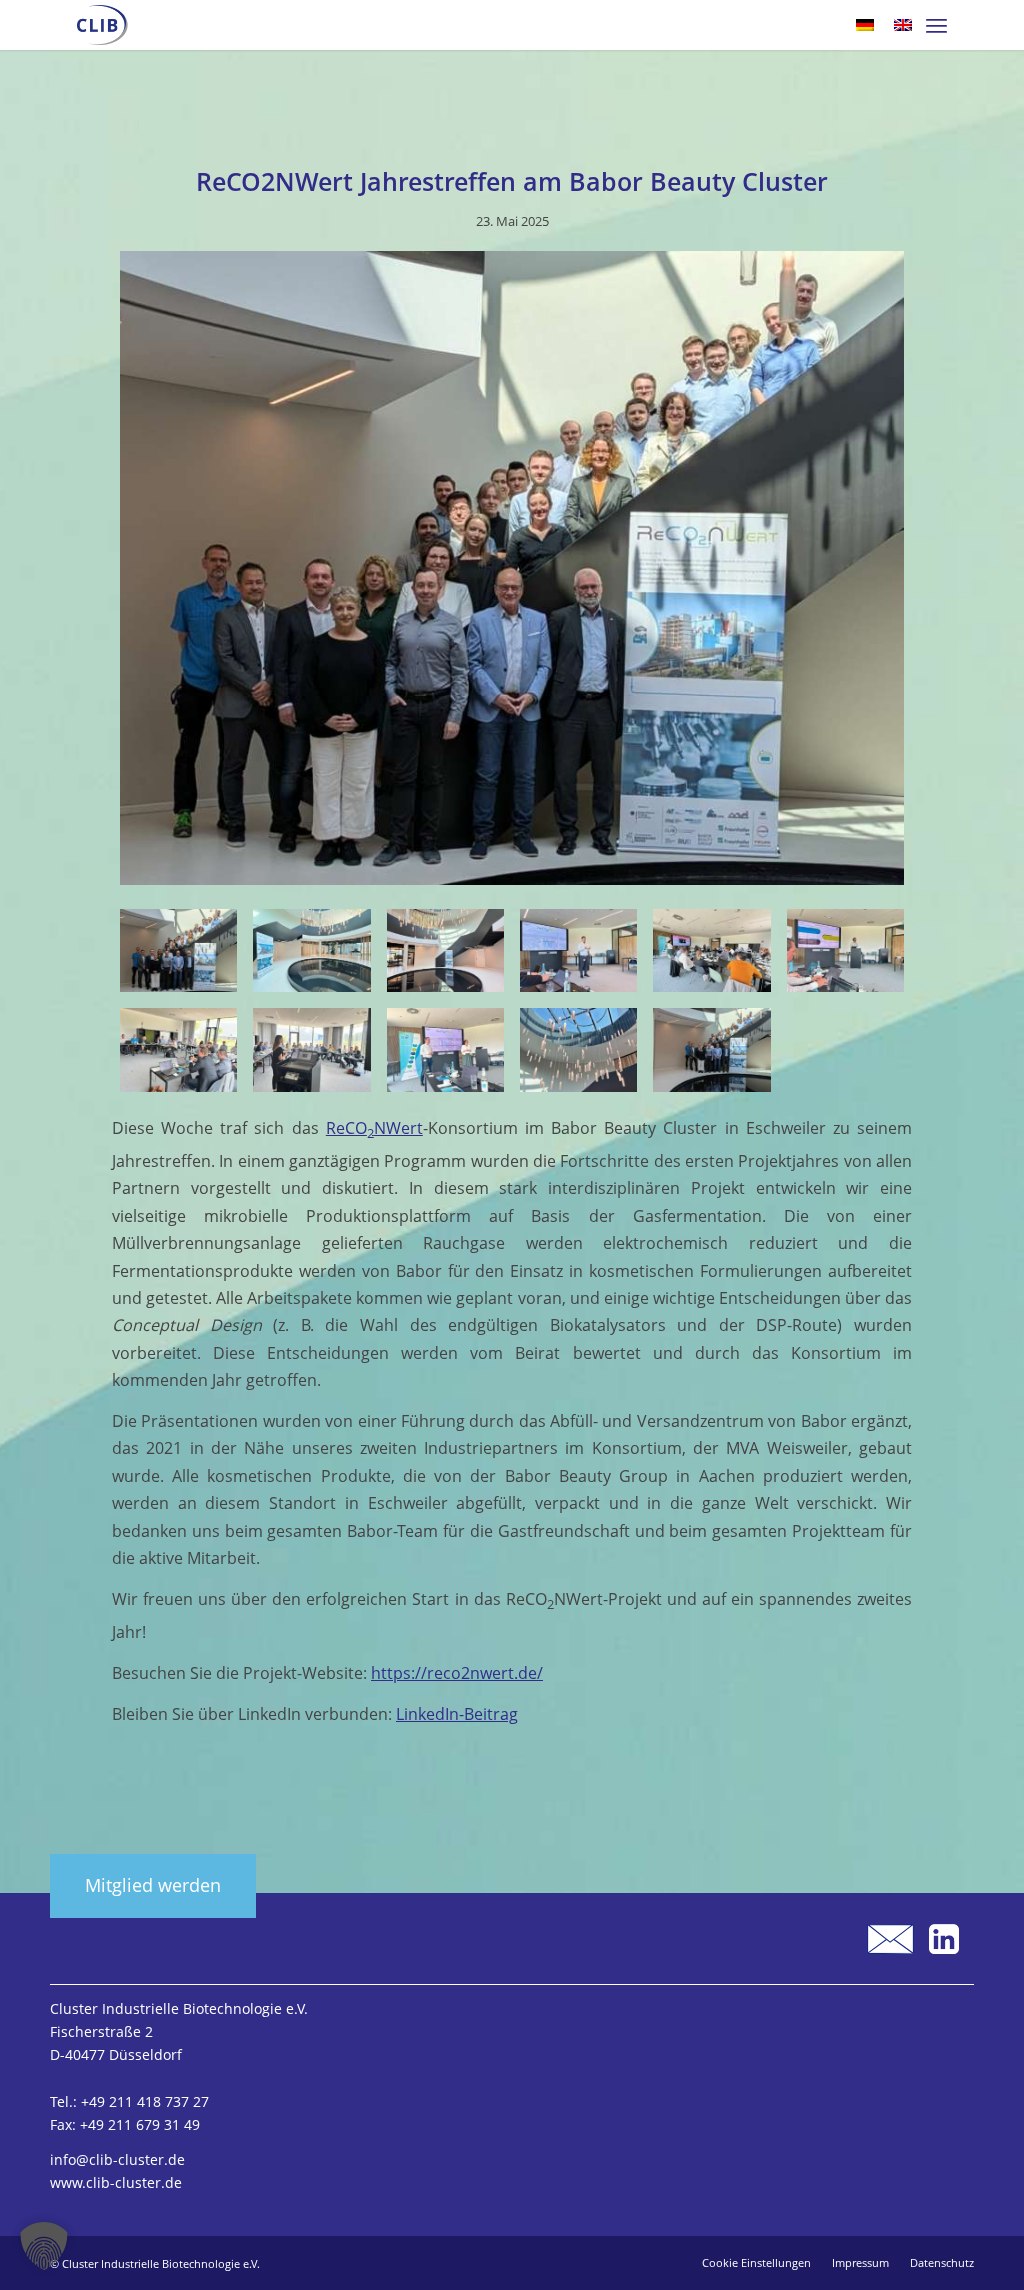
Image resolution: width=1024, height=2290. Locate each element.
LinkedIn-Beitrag (457, 1714)
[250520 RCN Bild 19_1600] (445, 1049)
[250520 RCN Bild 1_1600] (578, 1049)
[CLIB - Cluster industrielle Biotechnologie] (102, 25)
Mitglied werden (153, 1885)
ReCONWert (374, 1128)
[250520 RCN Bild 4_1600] (311, 950)
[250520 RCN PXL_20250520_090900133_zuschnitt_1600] (512, 572)
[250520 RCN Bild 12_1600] (711, 950)
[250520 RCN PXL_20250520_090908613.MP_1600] (711, 1049)
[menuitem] (936, 25)
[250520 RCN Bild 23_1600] (845, 950)
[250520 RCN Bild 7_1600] (578, 950)
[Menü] (936, 25)
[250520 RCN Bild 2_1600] (445, 950)
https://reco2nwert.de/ (457, 1673)
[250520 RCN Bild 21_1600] (178, 1049)
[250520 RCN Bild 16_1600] (311, 1049)
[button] (44, 2246)
